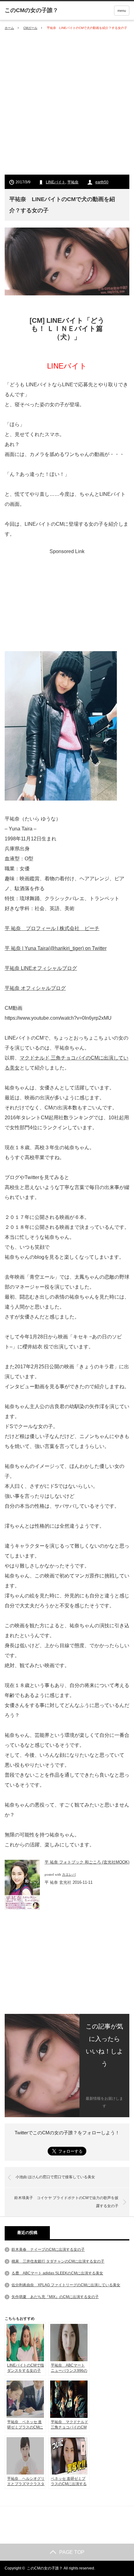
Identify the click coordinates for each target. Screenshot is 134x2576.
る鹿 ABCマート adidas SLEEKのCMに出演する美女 (57, 2273)
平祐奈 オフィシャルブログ (35, 988)
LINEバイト (56, 182)
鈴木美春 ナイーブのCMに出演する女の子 (48, 2249)
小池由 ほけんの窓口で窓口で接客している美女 (55, 2177)
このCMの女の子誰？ (45, 2568)
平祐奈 (73, 182)
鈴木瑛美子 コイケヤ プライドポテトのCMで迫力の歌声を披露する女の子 (66, 2202)
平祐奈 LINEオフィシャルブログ (41, 968)
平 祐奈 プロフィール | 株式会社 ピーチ (52, 928)
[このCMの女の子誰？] (31, 10)
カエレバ (69, 1875)
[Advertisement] (67, 103)
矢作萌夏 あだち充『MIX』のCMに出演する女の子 (55, 2297)
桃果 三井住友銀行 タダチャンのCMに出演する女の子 (58, 2261)
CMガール (30, 28)
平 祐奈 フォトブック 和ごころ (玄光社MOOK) (87, 1862)
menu (122, 11)
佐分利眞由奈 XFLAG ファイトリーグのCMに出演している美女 (66, 2285)
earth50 (102, 182)
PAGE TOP (72, 2552)
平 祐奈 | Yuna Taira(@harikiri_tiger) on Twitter (56, 948)
